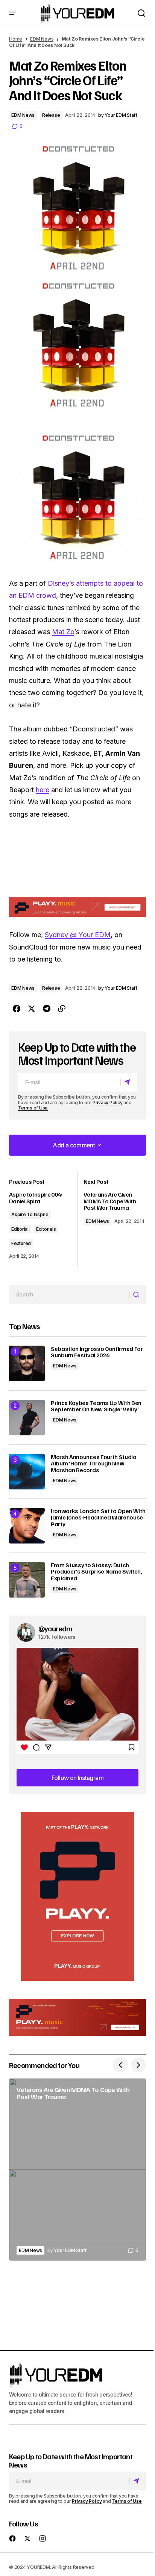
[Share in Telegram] (47, 1009)
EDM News (42, 39)
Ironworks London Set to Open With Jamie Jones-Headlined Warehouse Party (98, 1518)
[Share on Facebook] (17, 1009)
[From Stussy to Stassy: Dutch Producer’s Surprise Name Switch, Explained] (27, 1580)
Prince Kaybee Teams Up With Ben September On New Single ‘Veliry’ (96, 1406)
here (43, 790)
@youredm (55, 1628)
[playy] (77, 907)
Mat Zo (63, 632)
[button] (13, 13)
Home (16, 39)
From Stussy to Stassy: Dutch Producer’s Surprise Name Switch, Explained (96, 1572)
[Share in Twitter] (32, 1009)
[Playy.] (77, 2017)
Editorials (46, 1229)
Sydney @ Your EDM (78, 935)
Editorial (20, 1229)
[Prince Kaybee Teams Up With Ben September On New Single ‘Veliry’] (27, 1418)
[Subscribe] (128, 1082)
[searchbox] (69, 1295)
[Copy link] (62, 1009)
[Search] (138, 1295)
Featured (21, 1243)
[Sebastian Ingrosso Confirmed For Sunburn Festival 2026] (27, 1363)
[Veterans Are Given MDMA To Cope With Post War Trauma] (77, 2170)
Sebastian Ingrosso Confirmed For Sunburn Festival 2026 (97, 1352)
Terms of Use (33, 1108)
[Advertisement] (77, 1896)
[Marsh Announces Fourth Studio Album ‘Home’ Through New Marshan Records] (27, 1472)
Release (51, 115)
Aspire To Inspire (30, 1214)
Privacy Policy (108, 1103)
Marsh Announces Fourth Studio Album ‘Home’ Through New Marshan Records (94, 1464)
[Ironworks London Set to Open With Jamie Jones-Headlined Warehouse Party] (27, 1526)
